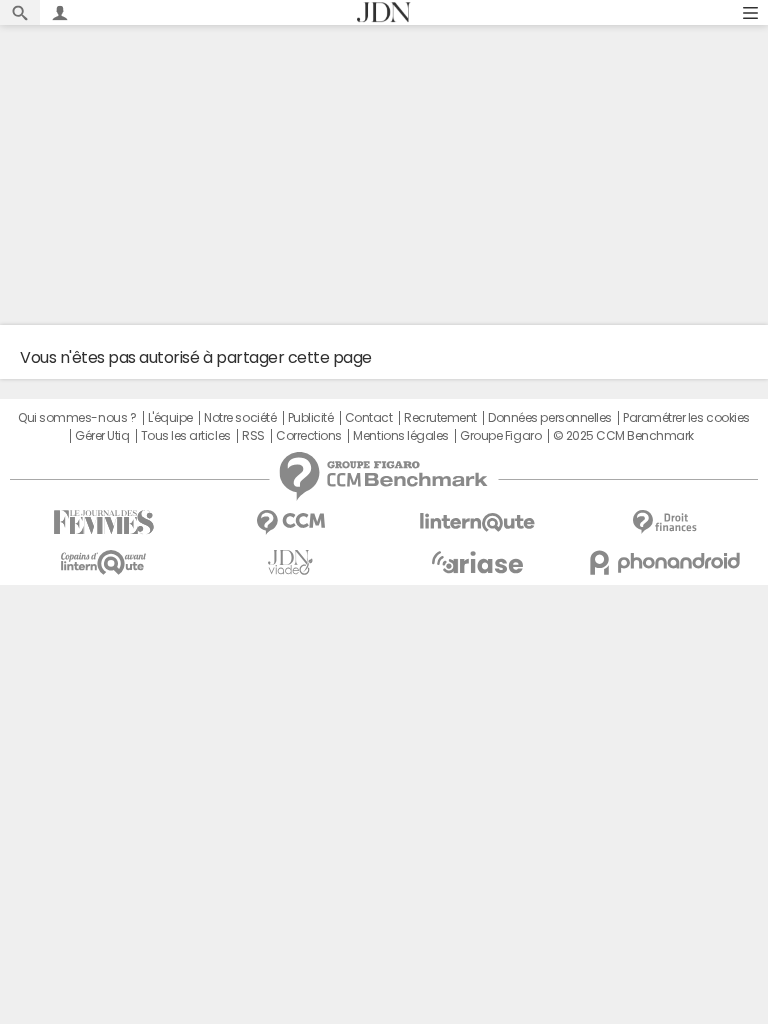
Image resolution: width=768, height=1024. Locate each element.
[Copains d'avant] (103, 562)
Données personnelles (549, 418)
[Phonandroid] (664, 562)
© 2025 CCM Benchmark (623, 436)
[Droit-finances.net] (664, 522)
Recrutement (440, 418)
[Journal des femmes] (103, 522)
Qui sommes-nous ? (77, 418)
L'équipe (170, 418)
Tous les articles (186, 436)
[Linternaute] (477, 522)
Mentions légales (400, 436)
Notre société (240, 418)
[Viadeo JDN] (290, 562)
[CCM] (290, 522)
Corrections (309, 436)
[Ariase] (477, 562)
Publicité (311, 418)
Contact (369, 418)
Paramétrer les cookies (686, 418)
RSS (253, 436)
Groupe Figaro (500, 436)
